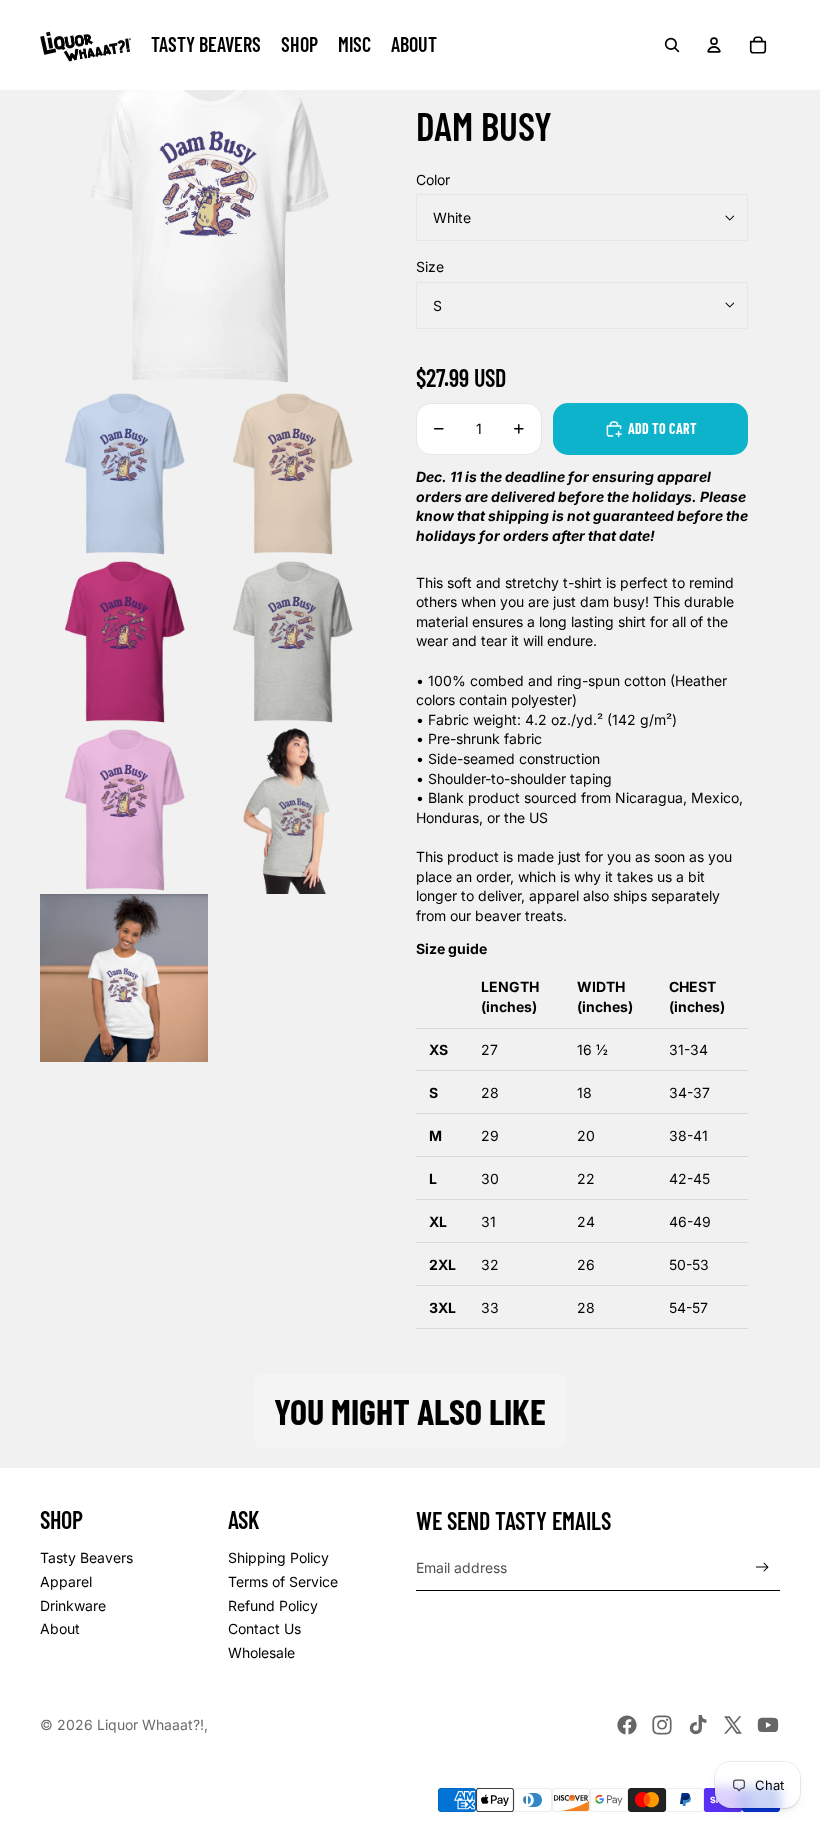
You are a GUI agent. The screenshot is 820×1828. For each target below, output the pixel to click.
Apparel (66, 1581)
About (60, 1628)
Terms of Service (283, 1581)
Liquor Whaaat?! (150, 1724)
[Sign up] (762, 1567)
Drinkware (73, 1605)
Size (430, 266)
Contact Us (264, 1628)
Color (433, 179)
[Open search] (672, 45)
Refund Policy (273, 1605)
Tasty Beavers (86, 1557)
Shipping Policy (278, 1557)
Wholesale (261, 1652)
